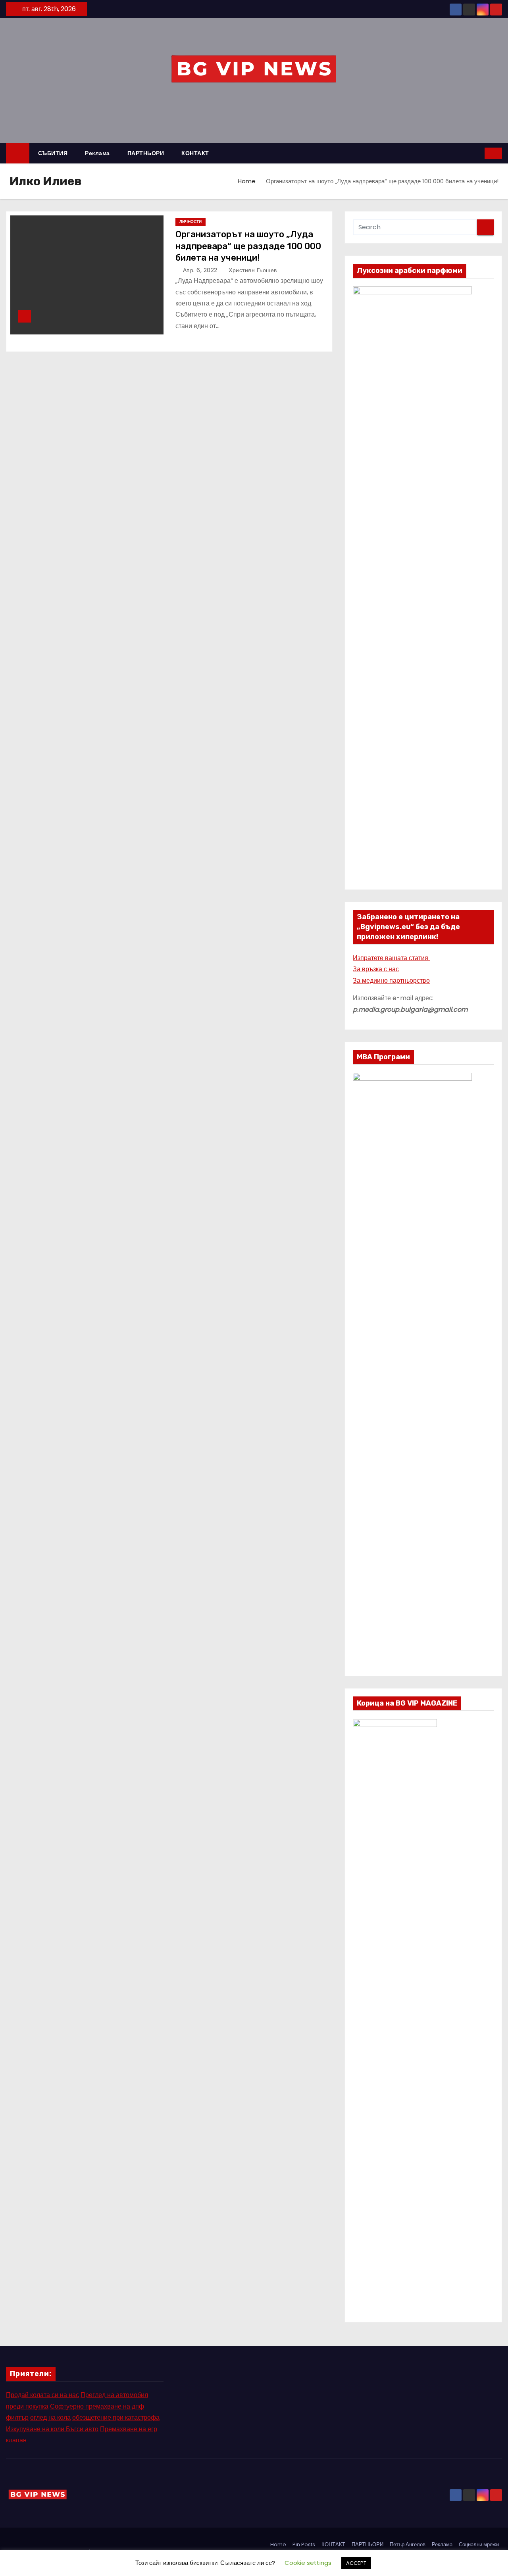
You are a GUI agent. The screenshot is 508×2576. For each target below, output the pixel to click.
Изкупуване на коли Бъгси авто (52, 2429)
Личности (190, 222)
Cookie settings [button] (308, 2563)
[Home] (18, 153)
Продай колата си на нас (42, 2395)
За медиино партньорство (391, 981)
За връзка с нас (376, 969)
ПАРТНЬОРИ (146, 153)
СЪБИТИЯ (53, 153)
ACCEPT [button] (356, 2563)
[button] (479, 153)
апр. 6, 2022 (201, 270)
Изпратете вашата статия (391, 958)
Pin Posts (304, 2544)
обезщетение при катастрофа (116, 2418)
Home (247, 181)
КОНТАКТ (195, 153)
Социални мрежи (479, 2544)
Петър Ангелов (408, 2544)
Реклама (97, 153)
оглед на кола (50, 2418)
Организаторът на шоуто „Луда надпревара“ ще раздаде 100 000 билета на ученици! (248, 246)
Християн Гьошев (252, 270)
